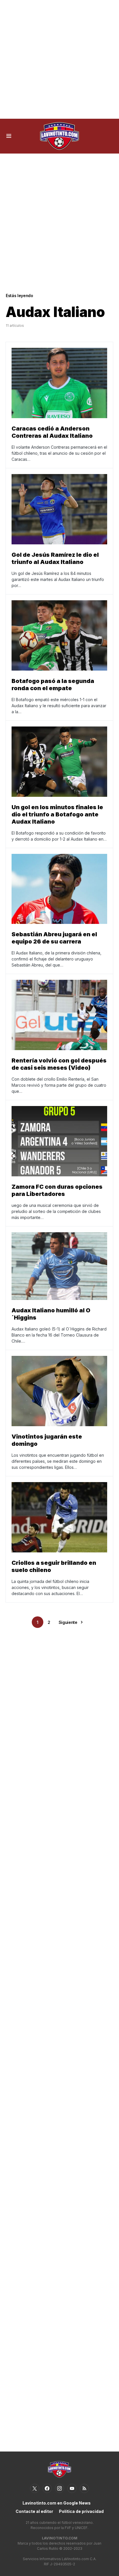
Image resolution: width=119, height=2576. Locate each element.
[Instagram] (59, 2488)
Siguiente (68, 1622)
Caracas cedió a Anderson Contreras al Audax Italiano (52, 432)
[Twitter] (35, 2488)
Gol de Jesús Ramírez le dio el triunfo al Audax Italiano (55, 558)
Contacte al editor (34, 2511)
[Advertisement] (59, 59)
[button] (9, 136)
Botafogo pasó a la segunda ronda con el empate (53, 685)
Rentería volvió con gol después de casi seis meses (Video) (59, 1064)
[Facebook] (47, 2488)
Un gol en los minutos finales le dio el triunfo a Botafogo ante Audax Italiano (57, 814)
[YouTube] (72, 2488)
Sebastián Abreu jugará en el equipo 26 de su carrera (54, 938)
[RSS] (84, 2488)
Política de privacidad (81, 2511)
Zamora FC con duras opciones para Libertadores (57, 1190)
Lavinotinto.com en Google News (57, 2503)
